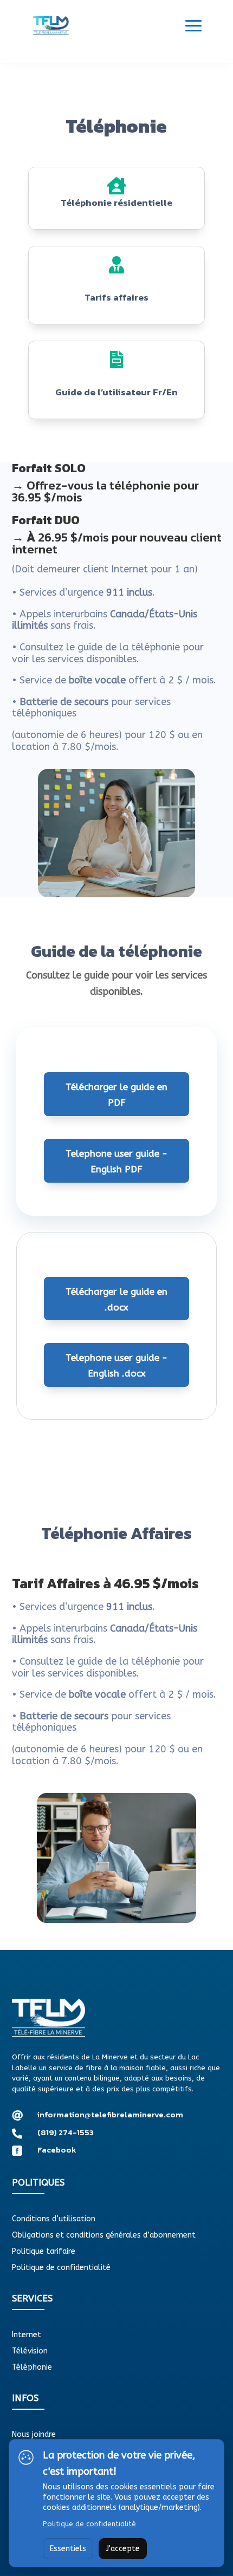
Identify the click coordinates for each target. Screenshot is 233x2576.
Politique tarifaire (44, 2252)
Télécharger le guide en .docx (116, 1299)
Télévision (30, 2352)
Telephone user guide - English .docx (116, 1365)
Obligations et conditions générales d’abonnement (104, 2236)
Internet (27, 2335)
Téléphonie (32, 2368)
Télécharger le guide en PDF (116, 1095)
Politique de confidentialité (61, 2268)
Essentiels (68, 2549)
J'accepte (123, 2549)
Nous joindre (34, 2435)
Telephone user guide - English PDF (116, 1161)
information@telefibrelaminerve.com (110, 2114)
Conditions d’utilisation (54, 2219)
